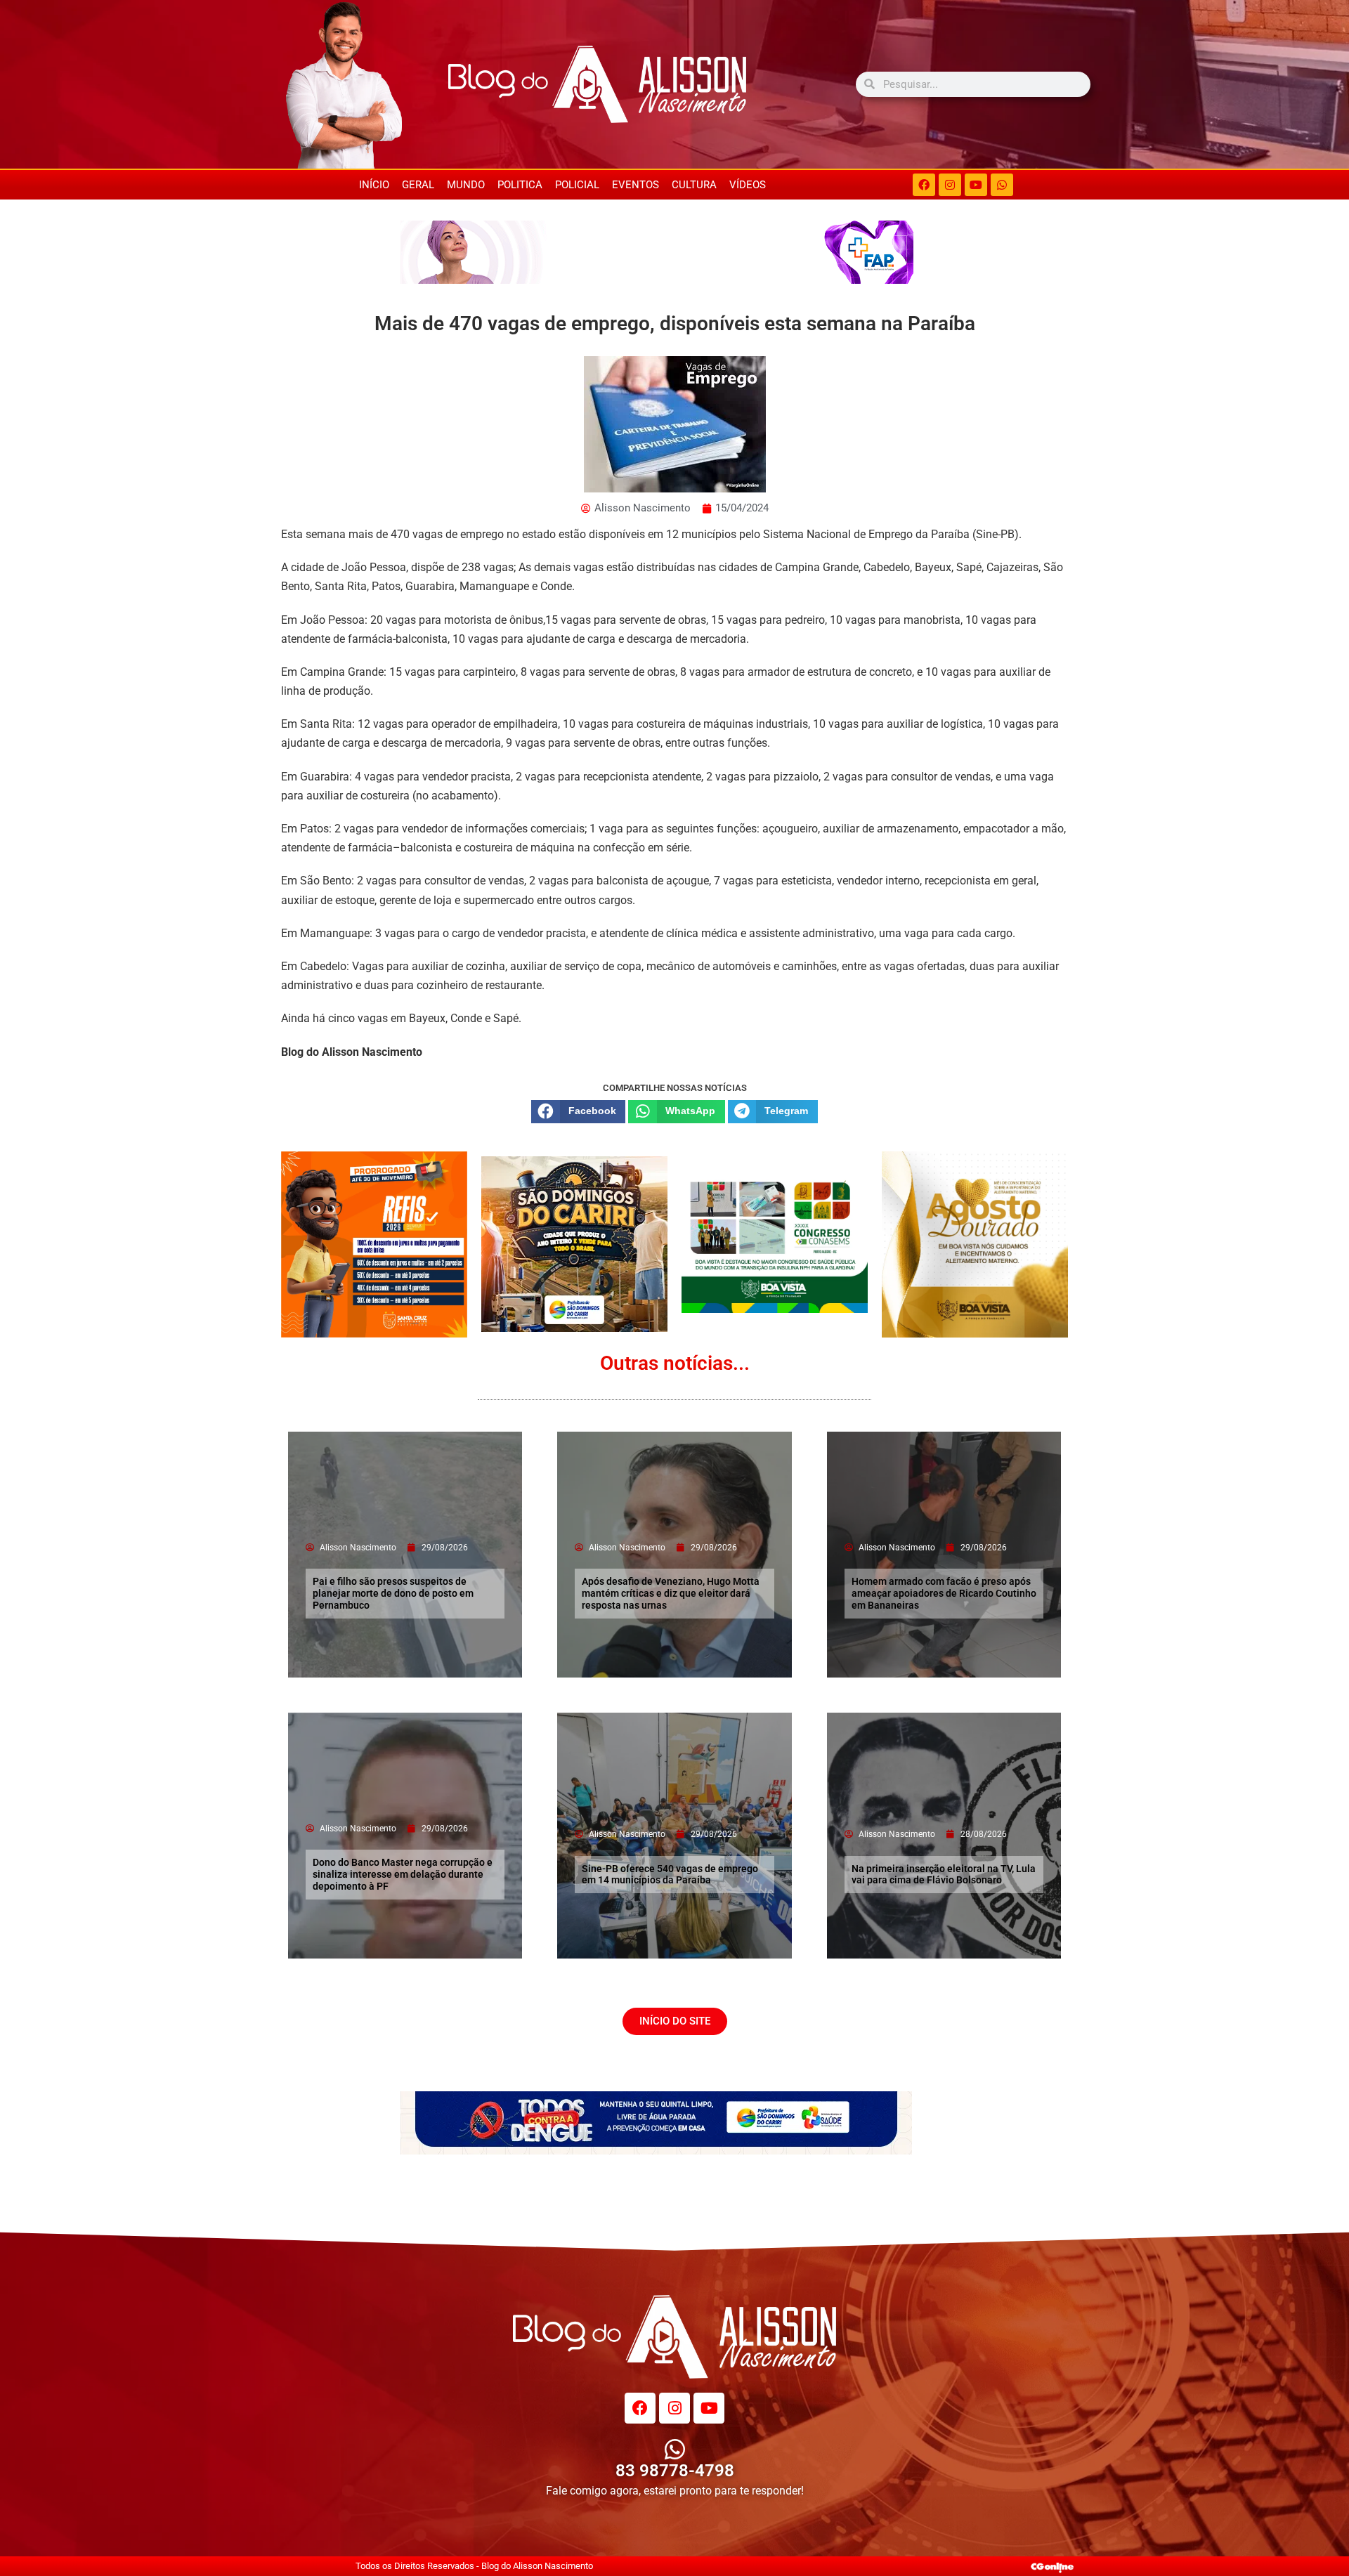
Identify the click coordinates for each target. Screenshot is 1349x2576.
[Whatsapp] (1002, 185)
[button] (578, 1111)
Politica (520, 185)
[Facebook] (924, 185)
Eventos (636, 185)
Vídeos (748, 185)
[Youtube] (976, 185)
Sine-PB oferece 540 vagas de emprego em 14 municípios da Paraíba (670, 1875)
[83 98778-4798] (675, 2449)
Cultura (694, 185)
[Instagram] (950, 185)
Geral (418, 185)
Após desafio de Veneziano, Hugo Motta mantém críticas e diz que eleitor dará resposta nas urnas (671, 1593)
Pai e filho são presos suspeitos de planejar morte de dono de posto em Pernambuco (393, 1593)
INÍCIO (374, 185)
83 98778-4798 (675, 2471)
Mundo (466, 185)
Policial (577, 185)
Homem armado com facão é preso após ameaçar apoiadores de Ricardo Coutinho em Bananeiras (944, 1593)
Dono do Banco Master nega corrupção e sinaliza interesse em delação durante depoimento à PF (403, 1874)
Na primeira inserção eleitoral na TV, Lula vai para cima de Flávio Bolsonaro (944, 1875)
